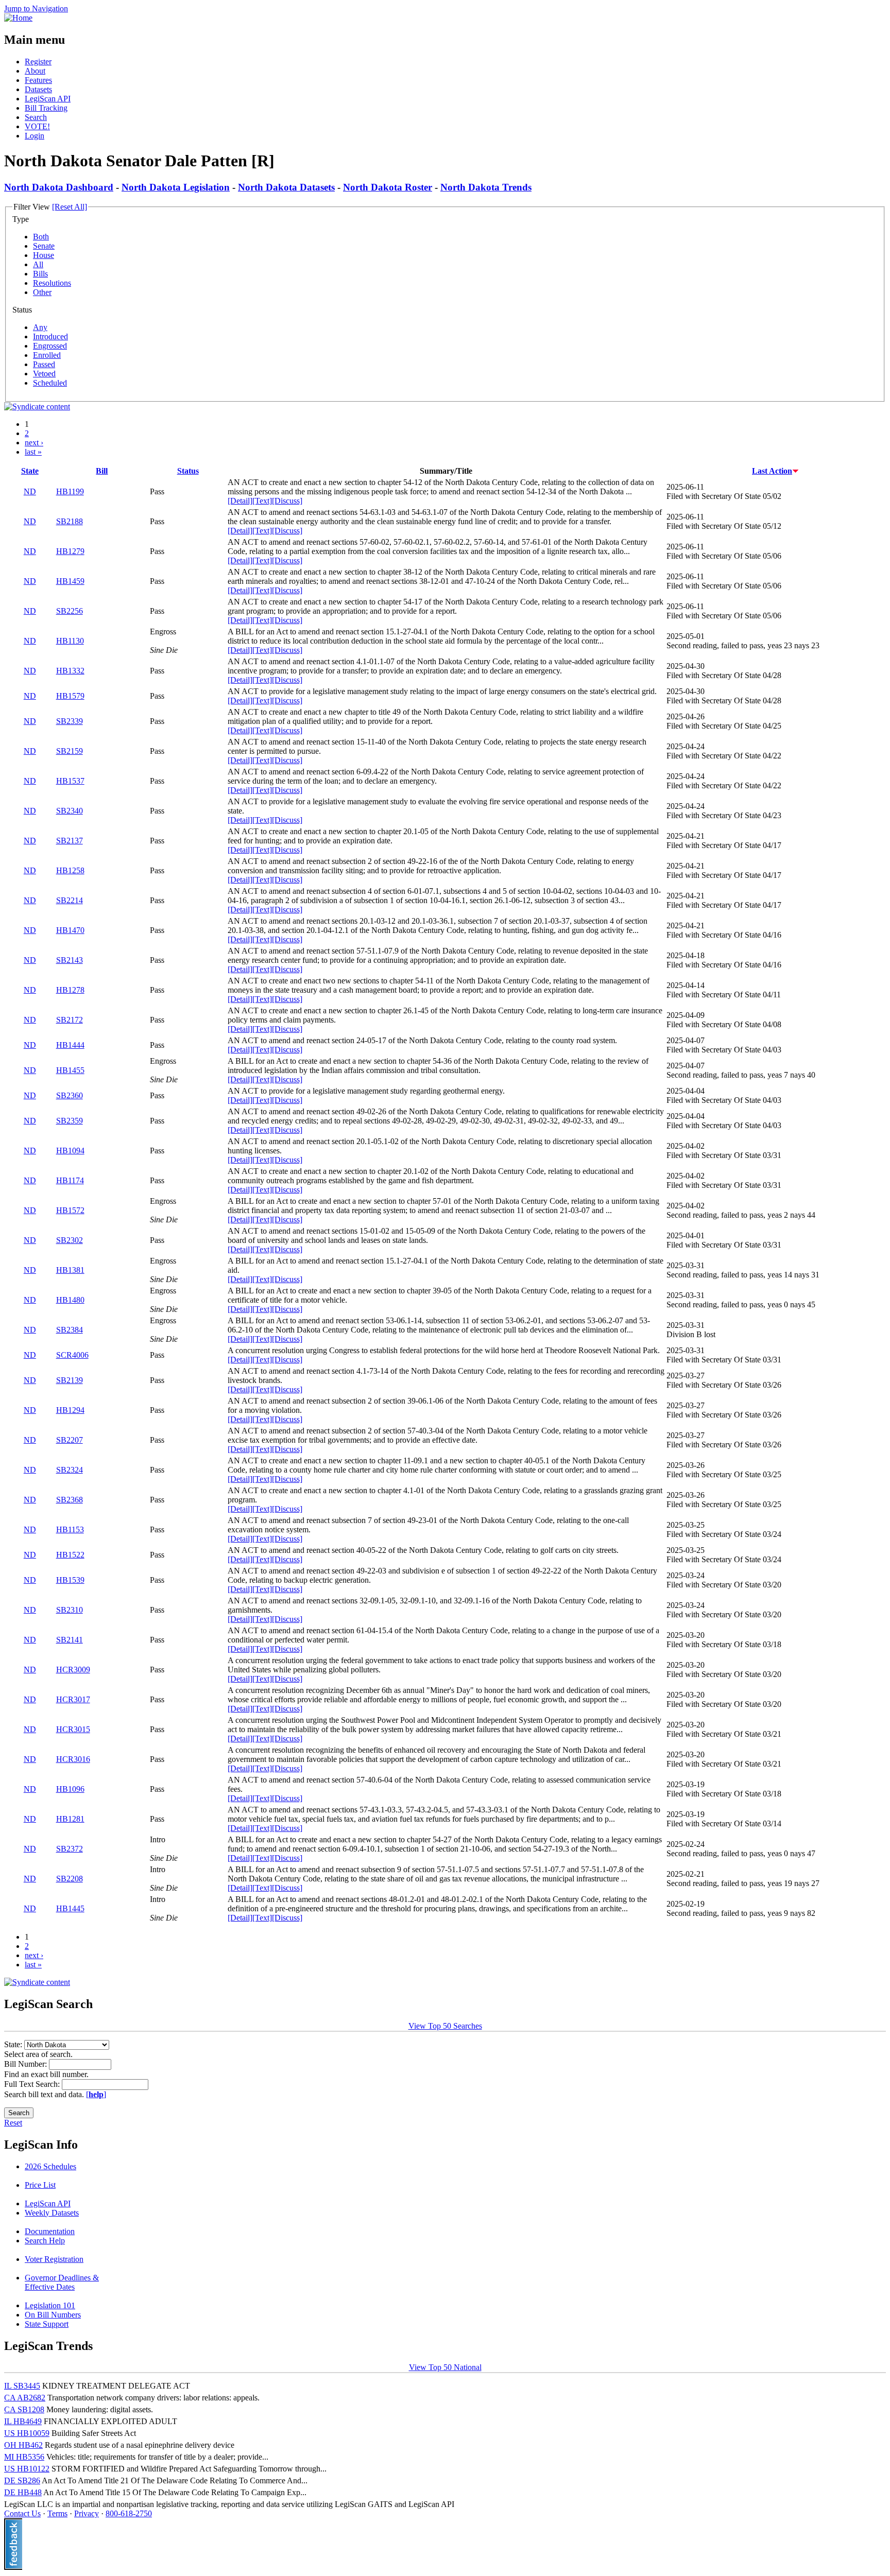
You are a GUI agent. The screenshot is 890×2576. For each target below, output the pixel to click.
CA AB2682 (25, 2398)
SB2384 (70, 1330)
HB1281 (70, 1819)
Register (38, 62)
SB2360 (70, 1095)
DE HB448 (23, 2492)
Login (35, 136)
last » (33, 452)
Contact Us (22, 2513)
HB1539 (70, 1580)
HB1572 (70, 1210)
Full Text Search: (33, 2084)
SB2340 (70, 811)
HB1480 (70, 1300)
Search (36, 117)
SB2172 (70, 1020)
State (30, 471)
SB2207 (70, 1440)
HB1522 (70, 1555)
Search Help (45, 2241)
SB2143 (70, 960)
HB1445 (70, 1908)
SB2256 (70, 611)
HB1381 (70, 1270)
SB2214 (70, 900)
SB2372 (70, 1849)
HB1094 (70, 1151)
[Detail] (240, 501)
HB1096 (70, 1789)
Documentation (50, 2231)
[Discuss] (287, 501)
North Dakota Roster (388, 187)
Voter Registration (54, 2259)
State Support (47, 2324)
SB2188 (70, 521)
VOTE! (37, 126)
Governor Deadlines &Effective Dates (62, 2282)
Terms (57, 2513)
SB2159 (70, 751)
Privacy (87, 2513)
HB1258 (70, 870)
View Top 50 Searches (445, 2026)
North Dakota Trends (486, 187)
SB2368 (70, 1500)
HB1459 (70, 581)
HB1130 (70, 641)
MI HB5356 (24, 2457)
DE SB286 (22, 2480)
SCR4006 (72, 1355)
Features (38, 80)
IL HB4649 (23, 2421)
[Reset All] (70, 207)
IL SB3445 (22, 2386)
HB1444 (70, 1045)
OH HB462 (23, 2445)
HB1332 (70, 671)
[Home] (18, 18)
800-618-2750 (129, 2513)
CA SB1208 (24, 2409)
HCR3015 (73, 1729)
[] (96, 2094)
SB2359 (70, 1121)
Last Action (772, 471)
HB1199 (70, 491)
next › (34, 443)
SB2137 (70, 841)
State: (14, 2044)
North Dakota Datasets (286, 187)
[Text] (262, 501)
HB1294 (70, 1410)
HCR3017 (73, 1699)
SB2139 (70, 1380)
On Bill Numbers (53, 2315)
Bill (102, 471)
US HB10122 (27, 2469)
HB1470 (70, 930)
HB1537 (70, 781)
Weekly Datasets (52, 2213)
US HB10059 (27, 2433)
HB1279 (70, 551)
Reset (13, 2123)
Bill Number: (27, 2064)
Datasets (38, 89)
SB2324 (70, 1470)
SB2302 (70, 1240)
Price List (40, 2185)
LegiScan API (48, 99)
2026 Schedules (50, 2166)
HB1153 (70, 1529)
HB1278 (70, 990)
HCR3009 (73, 1670)
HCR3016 (73, 1759)
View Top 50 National (445, 2367)
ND (30, 491)
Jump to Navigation (36, 8)
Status (188, 471)
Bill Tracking (46, 108)
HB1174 (70, 1180)
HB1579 (70, 696)
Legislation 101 (50, 2305)
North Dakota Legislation (176, 187)
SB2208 (70, 1879)
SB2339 (70, 721)
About (35, 71)
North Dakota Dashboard (59, 187)
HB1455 (70, 1070)
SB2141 (70, 1640)
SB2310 (70, 1610)
